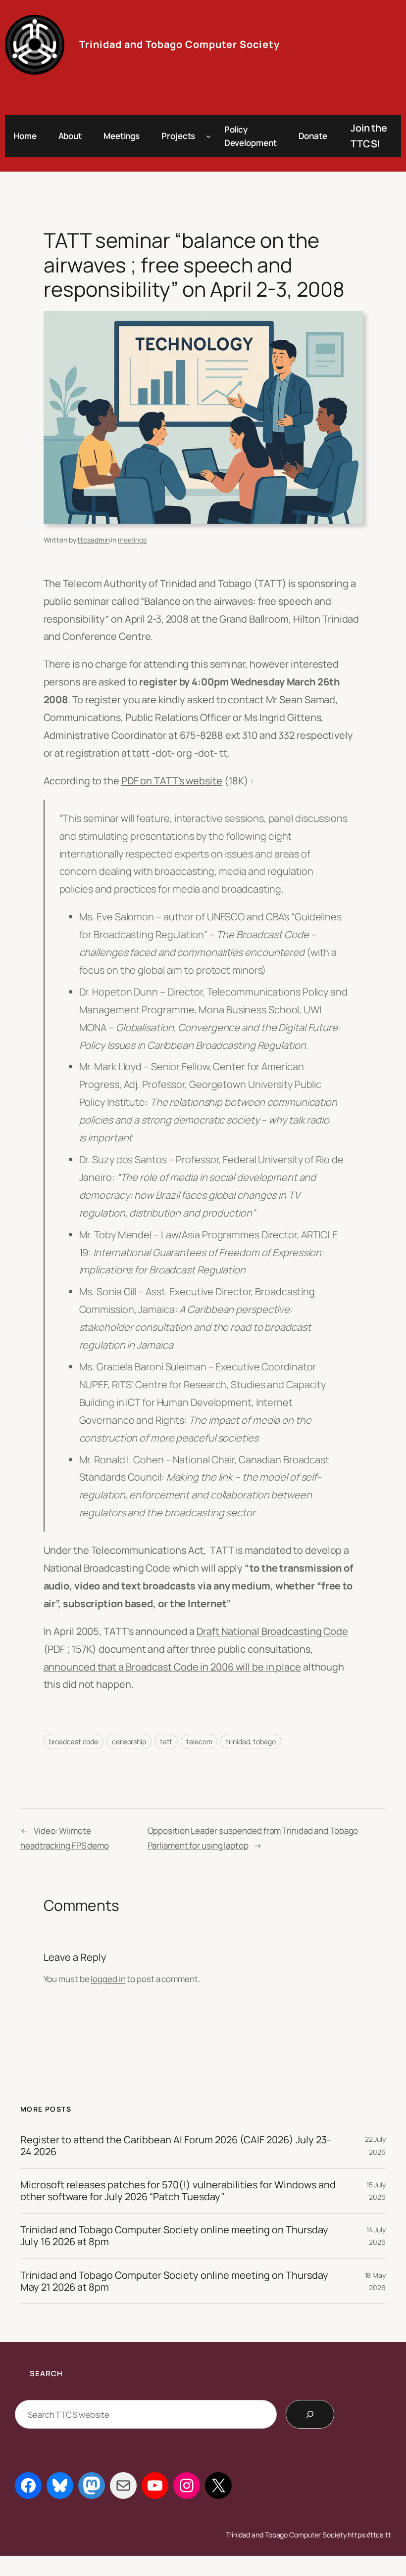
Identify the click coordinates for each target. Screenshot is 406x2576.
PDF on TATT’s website (172, 781)
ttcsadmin (93, 540)
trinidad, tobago (251, 1741)
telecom (199, 1741)
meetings (132, 540)
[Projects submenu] (208, 136)
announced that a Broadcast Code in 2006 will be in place (172, 1667)
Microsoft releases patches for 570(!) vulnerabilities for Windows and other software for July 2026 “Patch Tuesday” (178, 2191)
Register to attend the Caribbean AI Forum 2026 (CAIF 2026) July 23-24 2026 (176, 2146)
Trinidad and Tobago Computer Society (179, 44)
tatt (166, 1741)
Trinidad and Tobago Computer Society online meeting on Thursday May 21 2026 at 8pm (174, 2281)
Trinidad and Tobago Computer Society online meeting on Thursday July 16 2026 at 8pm (174, 2236)
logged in (108, 1979)
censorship (129, 1741)
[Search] (310, 2414)
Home (25, 136)
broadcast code (74, 1741)
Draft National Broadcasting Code (272, 1631)
